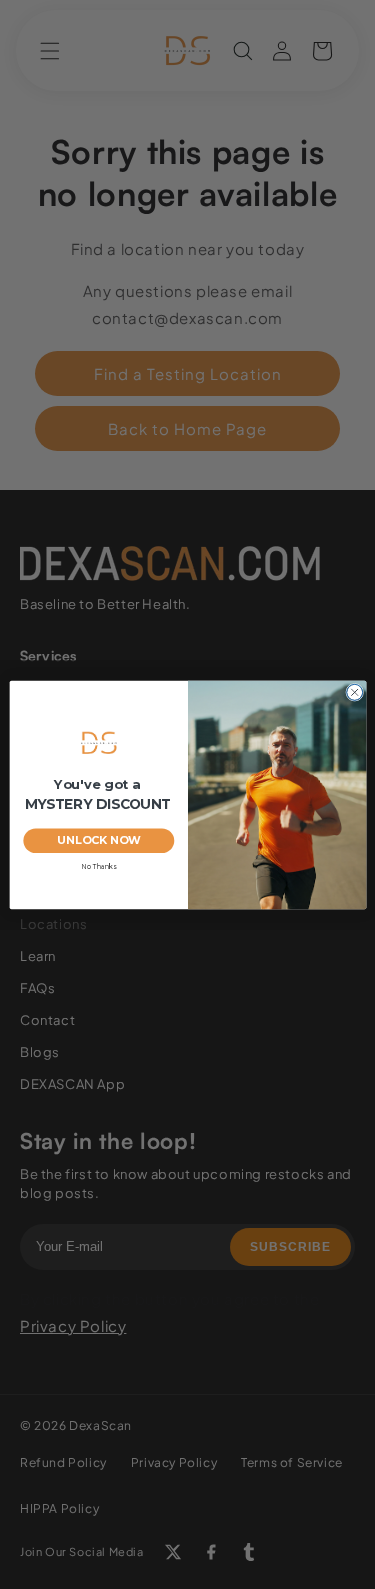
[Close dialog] (354, 692)
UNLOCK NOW (98, 839)
